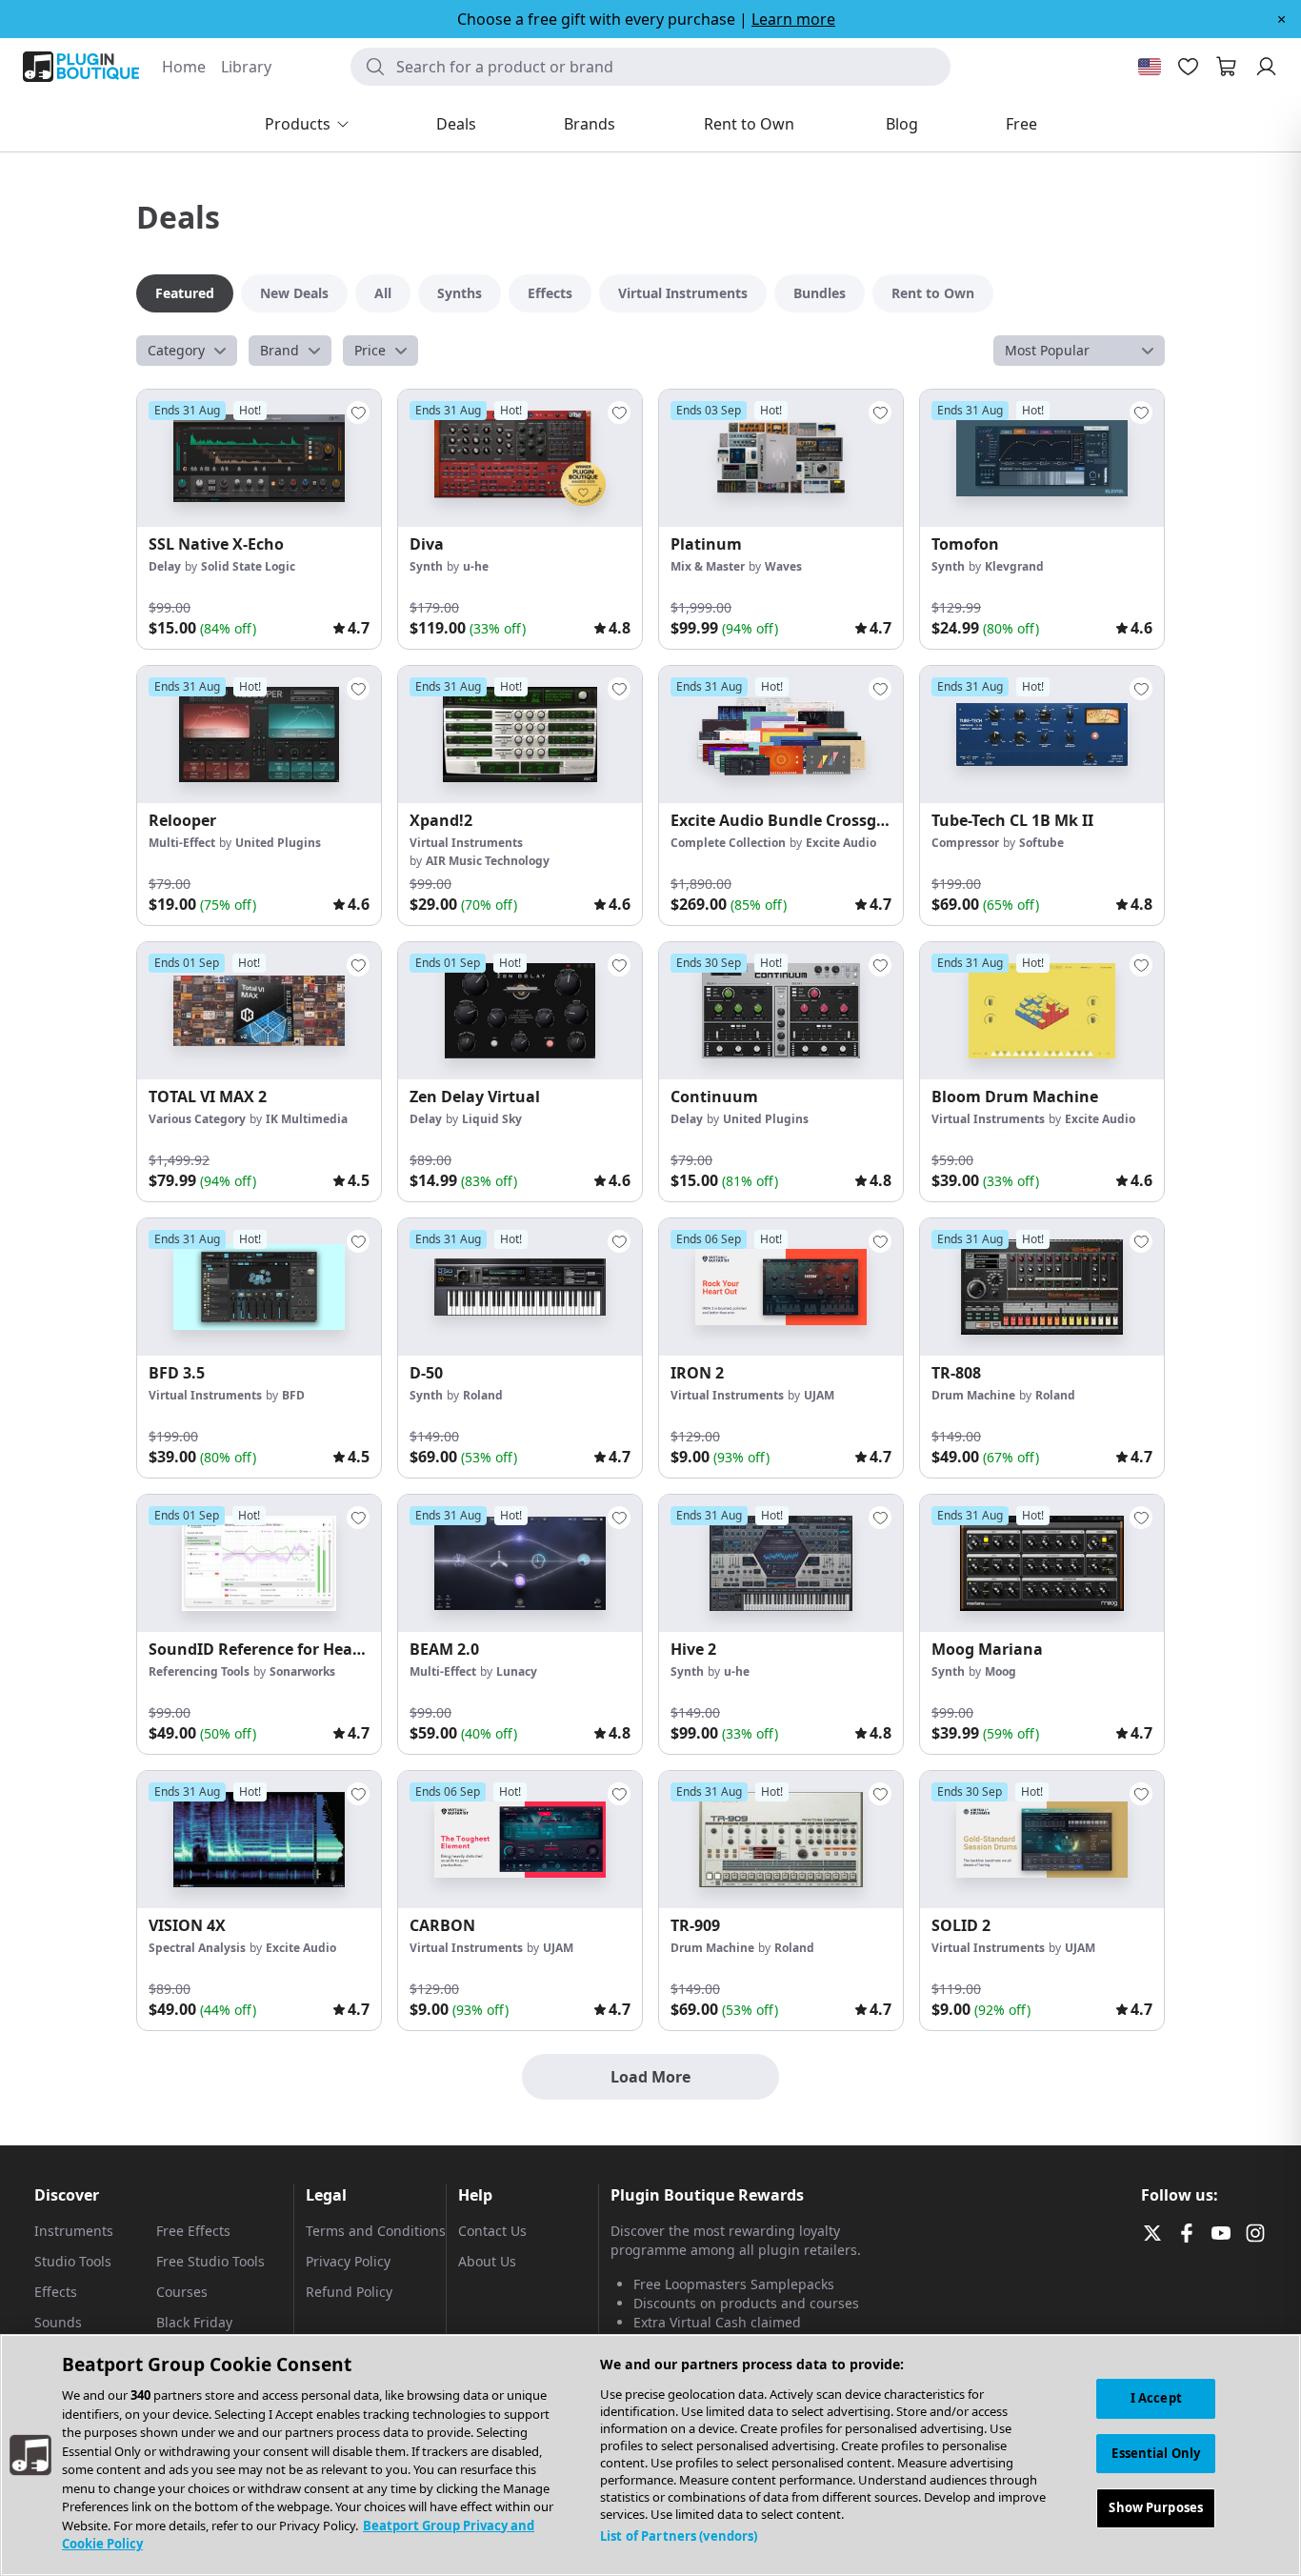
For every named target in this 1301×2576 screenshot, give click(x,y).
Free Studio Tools (210, 2261)
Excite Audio (841, 843)
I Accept (1156, 2398)
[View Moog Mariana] (1042, 1563)
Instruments (74, 2231)
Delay (165, 566)
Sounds (58, 2322)
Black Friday (194, 2322)
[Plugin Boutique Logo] (81, 67)
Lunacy (517, 1671)
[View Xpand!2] (520, 735)
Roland (483, 1395)
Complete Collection (728, 843)
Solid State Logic (248, 566)
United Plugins (278, 843)
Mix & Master (708, 566)
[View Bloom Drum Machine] (1042, 1011)
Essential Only (1156, 2453)
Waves (783, 566)
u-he (476, 566)
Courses (182, 2292)
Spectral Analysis (197, 1948)
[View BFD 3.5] (259, 1287)
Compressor (965, 843)
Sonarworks (302, 1671)
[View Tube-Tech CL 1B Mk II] (1042, 735)
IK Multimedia (307, 1119)
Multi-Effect (182, 843)
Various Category (197, 1119)
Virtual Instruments (466, 843)
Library (246, 67)
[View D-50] (520, 1287)
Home (184, 67)
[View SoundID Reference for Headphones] (259, 1563)
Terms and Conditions (376, 2231)
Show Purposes (1156, 2508)
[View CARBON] (520, 1840)
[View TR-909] (781, 1840)
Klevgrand (1014, 566)
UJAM (819, 1395)
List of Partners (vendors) (679, 2536)
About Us (487, 2261)
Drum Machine (973, 1395)
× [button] (1281, 19)
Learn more (793, 19)
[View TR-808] (1042, 1287)
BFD (293, 1395)
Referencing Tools (199, 1671)
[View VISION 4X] (259, 1840)
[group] (259, 519)
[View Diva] (520, 458)
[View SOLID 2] (1042, 1840)
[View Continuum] (781, 1011)
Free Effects (193, 2231)
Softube (1041, 843)
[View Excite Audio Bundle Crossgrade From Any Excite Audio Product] (781, 735)
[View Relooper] (259, 735)
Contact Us (492, 2231)
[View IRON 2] (781, 1287)
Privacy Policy (348, 2261)
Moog (1001, 1671)
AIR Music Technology (488, 861)
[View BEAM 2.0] (520, 1563)
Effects (56, 2292)
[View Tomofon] (1042, 458)
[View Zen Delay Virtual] (520, 1011)
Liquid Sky (492, 1119)
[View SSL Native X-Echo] (259, 458)
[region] (650, 2455)
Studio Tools (73, 2261)
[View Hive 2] (781, 1563)
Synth (426, 566)
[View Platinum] (781, 458)
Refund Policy (349, 2292)
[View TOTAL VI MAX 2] (259, 1011)
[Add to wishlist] (358, 413)
